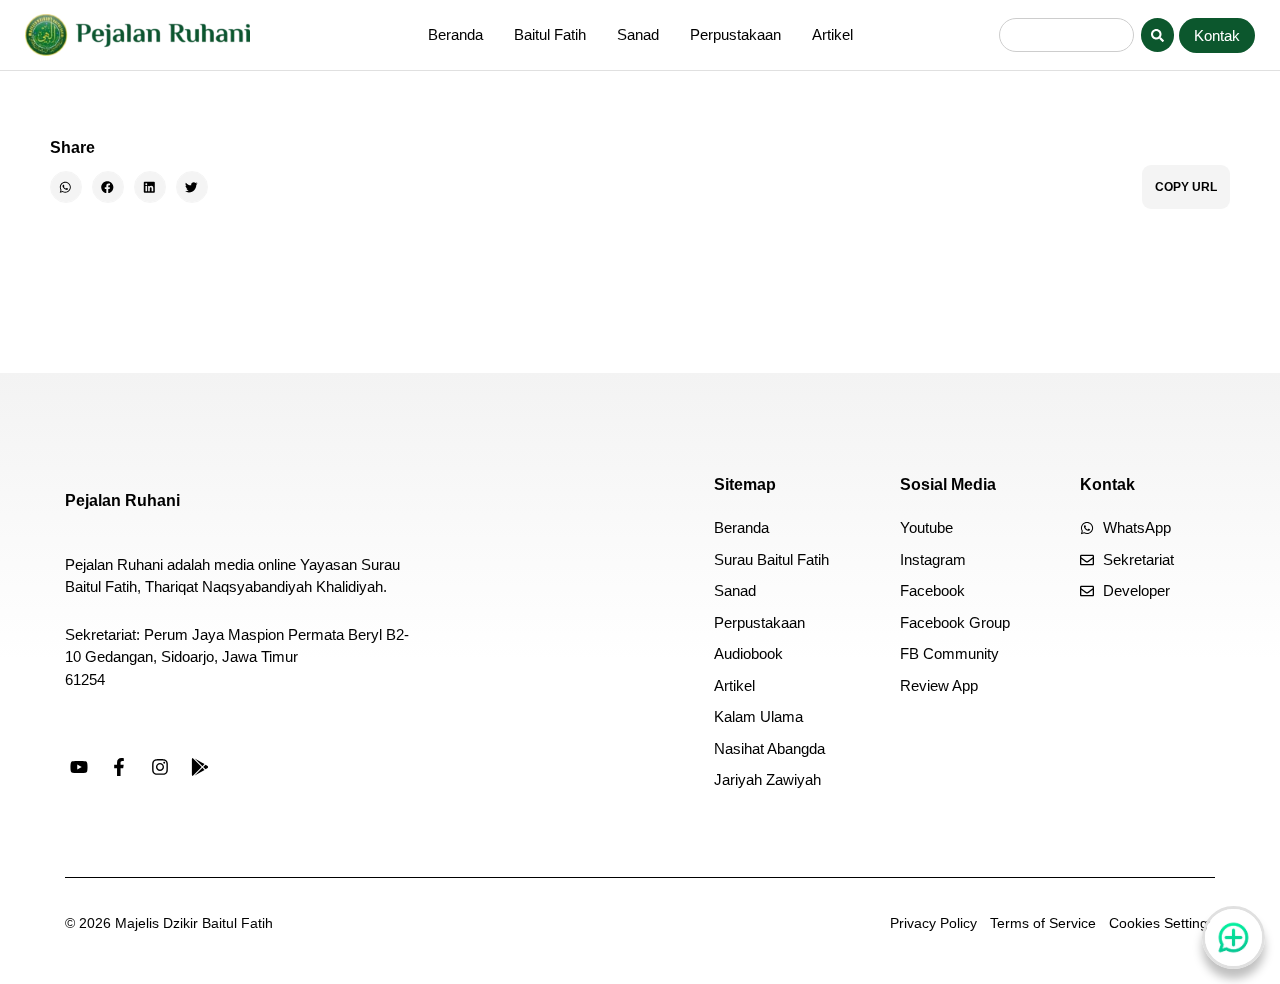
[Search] (1157, 35)
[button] (66, 187)
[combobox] (1066, 35)
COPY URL (1186, 187)
